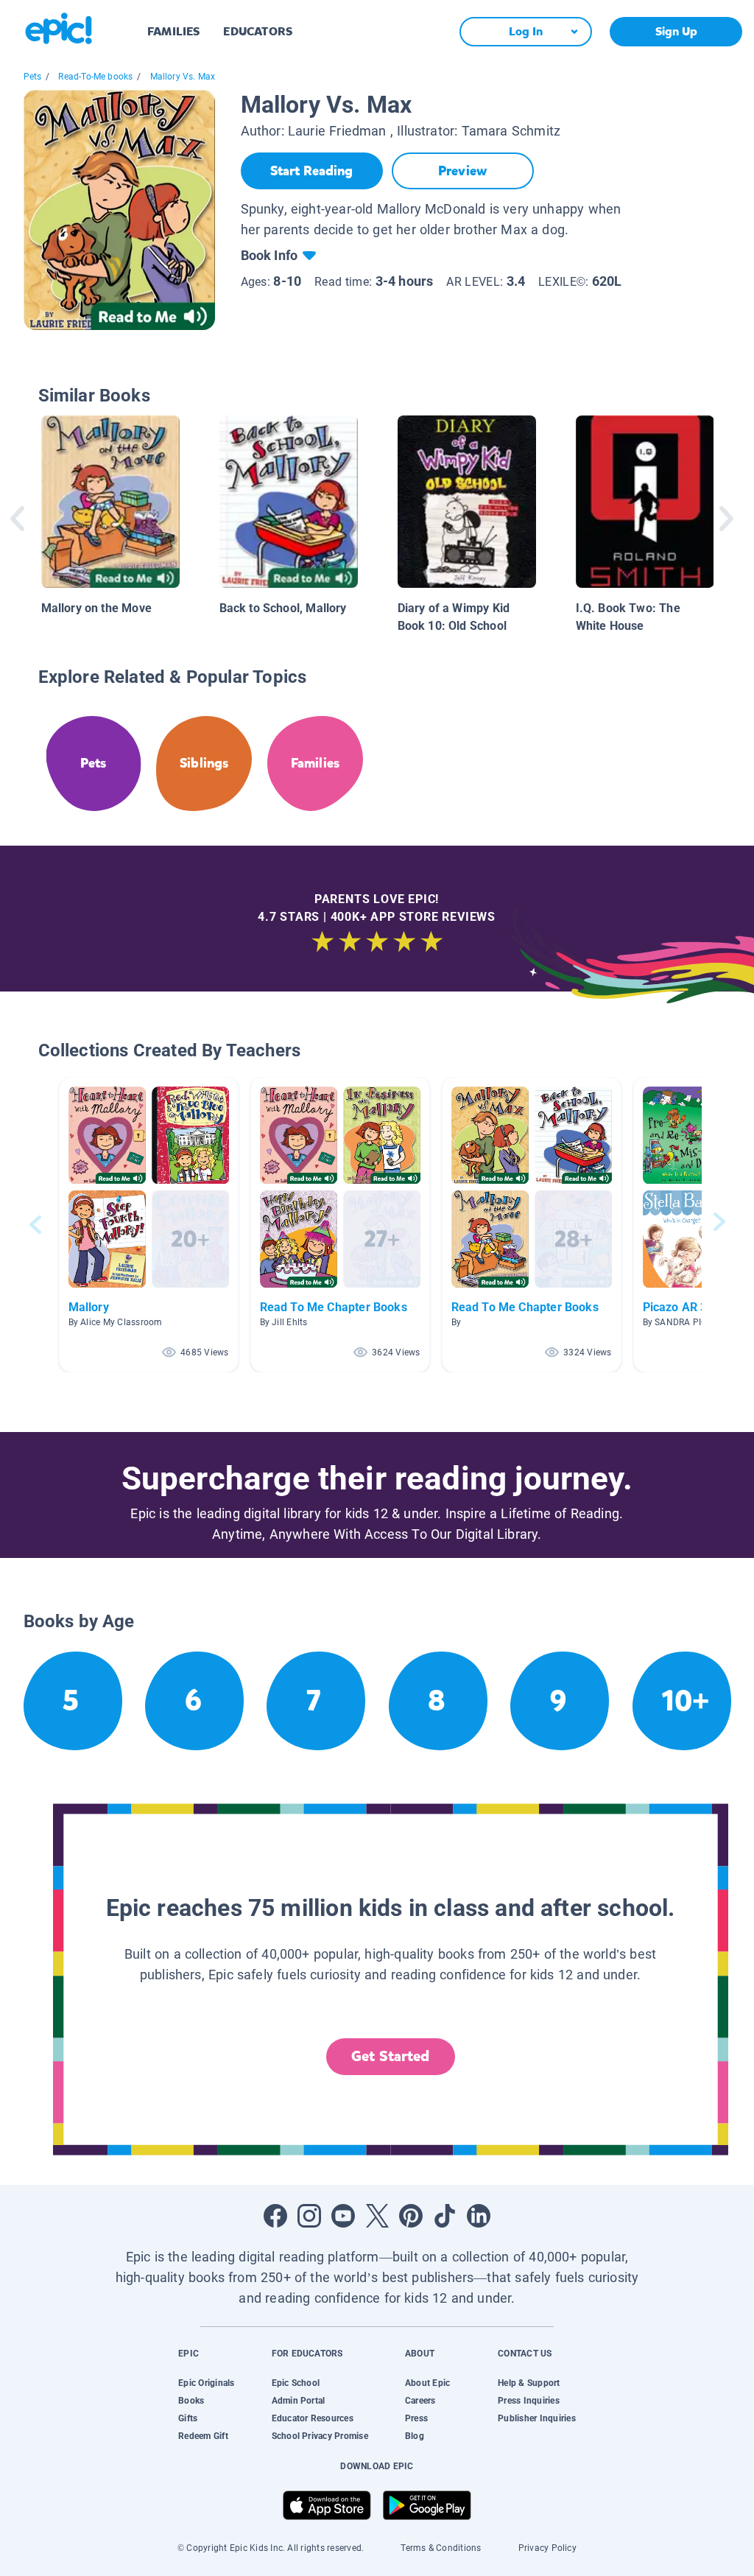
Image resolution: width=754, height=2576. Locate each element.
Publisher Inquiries (537, 2418)
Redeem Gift (203, 2436)
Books (191, 2401)
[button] (149, 1225)
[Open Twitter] (377, 2216)
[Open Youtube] (343, 2216)
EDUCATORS (258, 31)
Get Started (390, 2056)
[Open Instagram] (309, 2216)
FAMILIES (173, 31)
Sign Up (676, 31)
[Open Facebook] (275, 2216)
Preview (462, 171)
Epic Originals (206, 2383)
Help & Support (529, 2383)
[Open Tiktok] (445, 2216)
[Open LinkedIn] (479, 2216)
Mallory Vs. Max (183, 77)
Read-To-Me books (95, 77)
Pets (33, 77)
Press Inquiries (529, 2401)
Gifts (188, 2418)
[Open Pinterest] (411, 2216)
